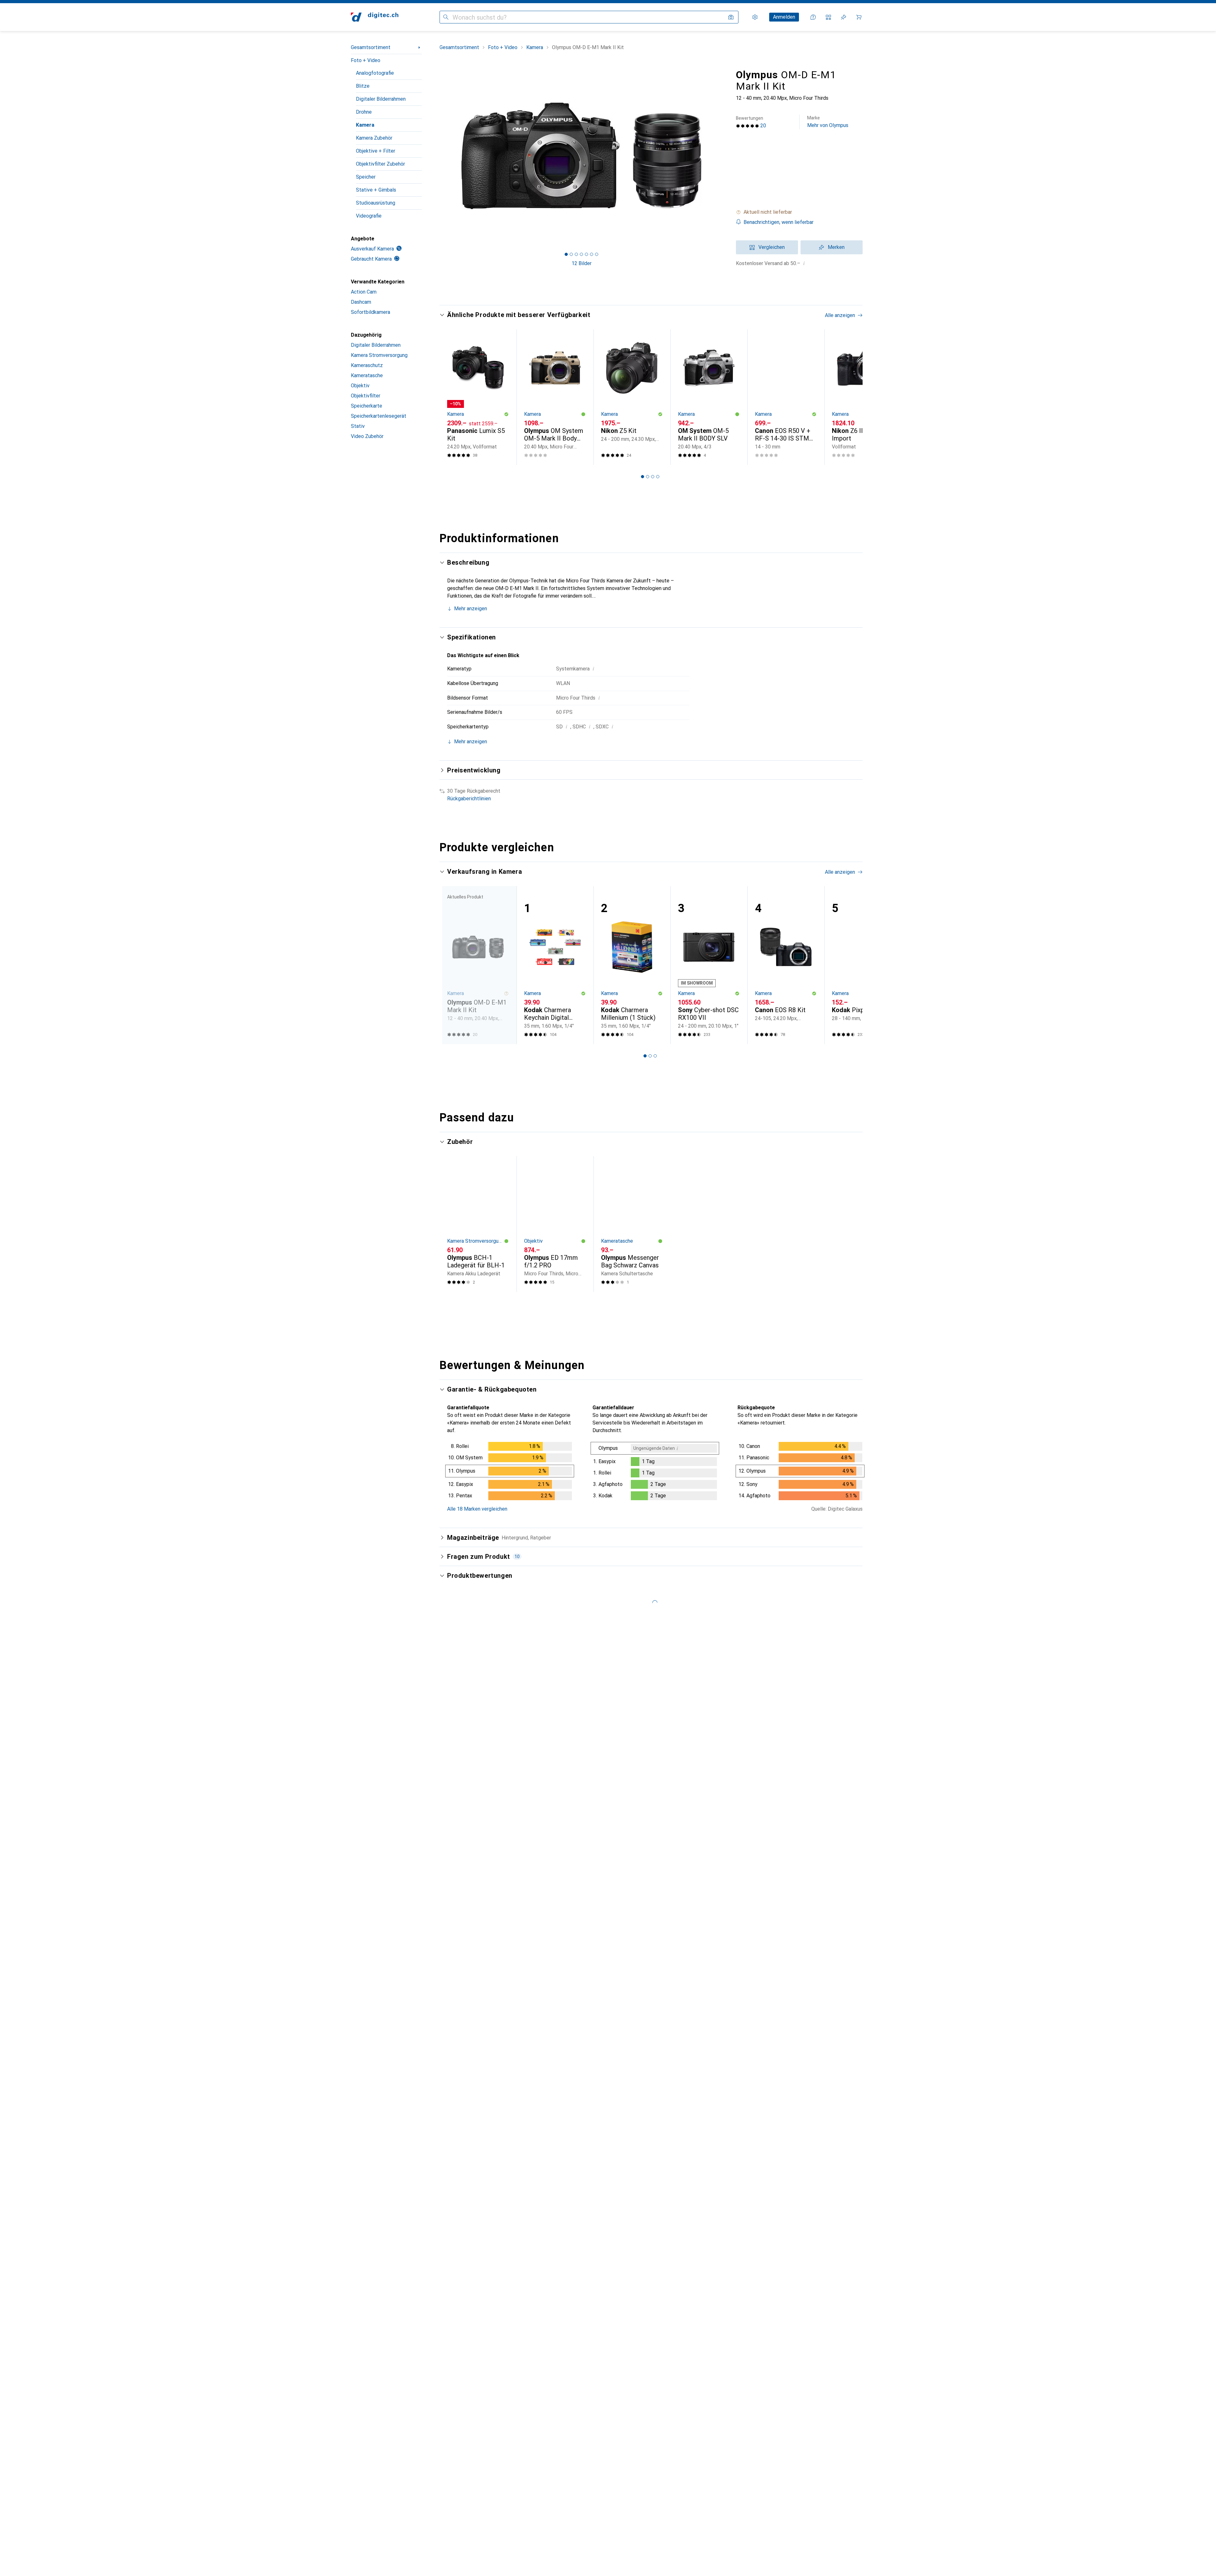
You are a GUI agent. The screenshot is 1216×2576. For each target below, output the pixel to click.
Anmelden (784, 17)
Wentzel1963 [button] (480, 2296)
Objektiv (360, 386)
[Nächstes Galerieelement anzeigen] (725, 156)
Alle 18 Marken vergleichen (477, 1509)
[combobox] (497, 1698)
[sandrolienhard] (498, 1721)
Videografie (369, 216)
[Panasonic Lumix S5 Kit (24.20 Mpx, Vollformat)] (478, 397)
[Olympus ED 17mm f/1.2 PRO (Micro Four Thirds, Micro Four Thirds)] (555, 1224)
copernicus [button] (477, 1868)
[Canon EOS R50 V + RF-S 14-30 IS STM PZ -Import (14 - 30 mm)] (786, 397)
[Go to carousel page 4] (658, 477)
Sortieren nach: (464, 1698)
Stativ (358, 426)
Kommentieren (471, 1840)
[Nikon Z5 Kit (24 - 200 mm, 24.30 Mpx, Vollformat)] (632, 397)
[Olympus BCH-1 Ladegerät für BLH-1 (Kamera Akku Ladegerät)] (478, 1224)
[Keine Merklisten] (844, 17)
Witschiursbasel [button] (483, 2524)
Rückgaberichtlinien (469, 799)
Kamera (365, 125)
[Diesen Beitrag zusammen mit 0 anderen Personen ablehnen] (859, 1721)
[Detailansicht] (510, 1472)
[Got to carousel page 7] (597, 254)
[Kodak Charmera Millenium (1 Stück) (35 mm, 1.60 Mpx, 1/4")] (632, 965)
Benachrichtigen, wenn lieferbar (779, 222)
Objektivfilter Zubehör (380, 164)
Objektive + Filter (376, 151)
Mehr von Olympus (828, 122)
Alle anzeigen (840, 315)
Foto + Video (366, 60)
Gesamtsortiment (371, 47)
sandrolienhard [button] (481, 1718)
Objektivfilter (366, 396)
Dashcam (361, 302)
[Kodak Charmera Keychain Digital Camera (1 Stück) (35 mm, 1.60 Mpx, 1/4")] (555, 965)
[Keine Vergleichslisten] (828, 17)
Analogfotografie (375, 73)
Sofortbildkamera (370, 312)
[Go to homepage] (375, 17)
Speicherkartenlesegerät (379, 416)
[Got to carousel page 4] (581, 254)
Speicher (366, 177)
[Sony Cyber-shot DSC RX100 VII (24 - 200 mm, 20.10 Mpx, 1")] (709, 965)
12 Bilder (582, 263)
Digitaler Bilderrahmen (381, 99)
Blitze (363, 86)
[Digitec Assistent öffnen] (813, 17)
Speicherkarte (367, 406)
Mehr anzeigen (471, 609)
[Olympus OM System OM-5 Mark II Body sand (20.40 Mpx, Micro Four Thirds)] (555, 397)
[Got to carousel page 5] (586, 254)
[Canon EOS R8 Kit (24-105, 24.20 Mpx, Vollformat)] (786, 965)
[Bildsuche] (731, 17)
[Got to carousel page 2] (571, 254)
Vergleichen (772, 247)
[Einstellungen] (755, 17)
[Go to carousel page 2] (648, 477)
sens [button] (470, 2118)
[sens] (498, 2121)
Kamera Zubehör (374, 138)
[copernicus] (498, 1871)
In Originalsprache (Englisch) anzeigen (497, 2252)
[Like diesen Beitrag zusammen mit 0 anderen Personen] (831, 1721)
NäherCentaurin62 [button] (485, 1973)
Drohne (364, 112)
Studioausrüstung (376, 203)
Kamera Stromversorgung (379, 355)
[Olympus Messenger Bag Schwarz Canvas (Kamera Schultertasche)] (632, 1224)
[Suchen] (446, 17)
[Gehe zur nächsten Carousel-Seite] (851, 397)
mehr (508, 1769)
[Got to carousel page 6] (592, 254)
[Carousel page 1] (566, 254)
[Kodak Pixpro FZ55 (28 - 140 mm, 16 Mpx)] (863, 965)
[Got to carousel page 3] (576, 254)
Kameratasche (367, 375)
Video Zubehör (367, 436)
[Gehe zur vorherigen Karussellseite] (451, 397)
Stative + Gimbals (376, 190)
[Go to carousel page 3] (653, 477)
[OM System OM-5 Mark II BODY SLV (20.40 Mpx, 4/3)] (709, 397)
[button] (799, 212)
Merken (836, 247)
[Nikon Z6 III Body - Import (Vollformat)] (863, 397)
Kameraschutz (367, 365)
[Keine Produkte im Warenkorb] (859, 17)
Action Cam (364, 292)
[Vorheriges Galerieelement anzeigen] (438, 156)
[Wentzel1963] (498, 2299)
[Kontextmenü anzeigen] (817, 1721)
